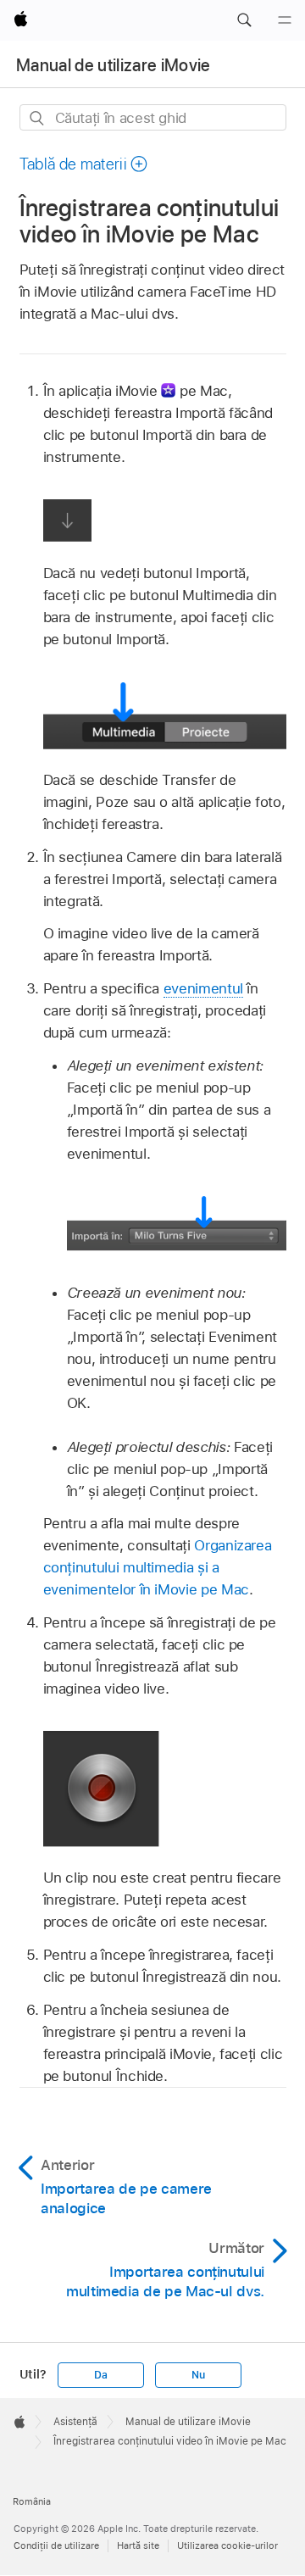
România (32, 2501)
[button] (244, 20)
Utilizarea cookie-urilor (227, 2545)
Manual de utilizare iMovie (114, 65)
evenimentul (203, 988)
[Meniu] (285, 20)
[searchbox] (153, 117)
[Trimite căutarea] (38, 118)
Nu (198, 2375)
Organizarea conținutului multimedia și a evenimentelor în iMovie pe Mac (158, 1567)
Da (101, 2375)
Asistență (75, 2422)
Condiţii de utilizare (56, 2545)
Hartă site (138, 2545)
